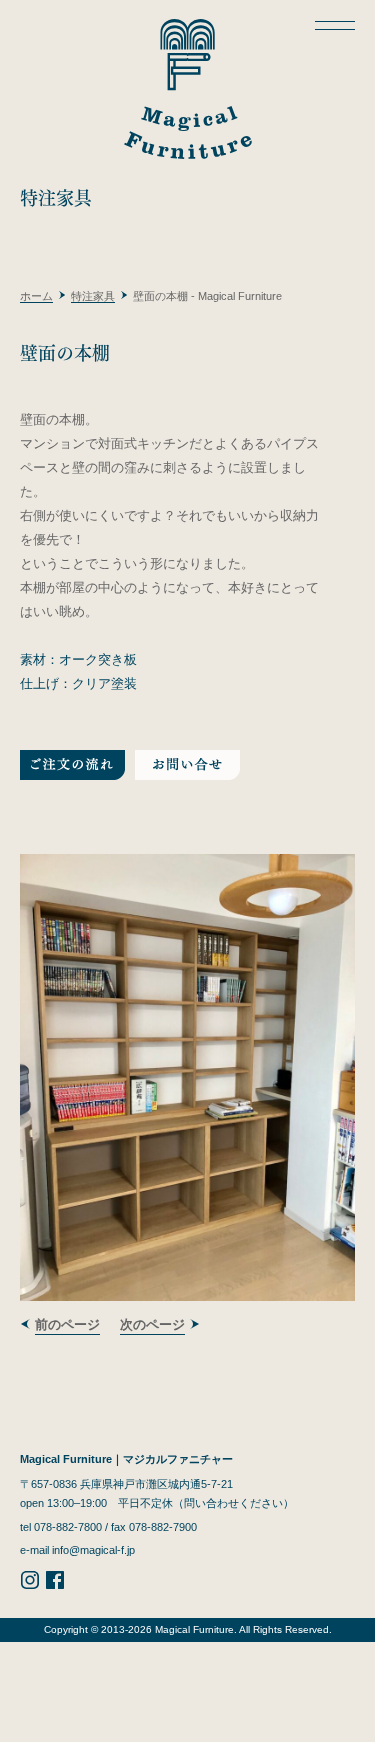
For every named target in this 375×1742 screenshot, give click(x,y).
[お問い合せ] (187, 767)
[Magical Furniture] (187, 84)
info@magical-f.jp (93, 1550)
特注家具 (93, 296)
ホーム (36, 296)
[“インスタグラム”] (30, 1586)
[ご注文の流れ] (72, 767)
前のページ (67, 1324)
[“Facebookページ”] (55, 1586)
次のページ (152, 1324)
